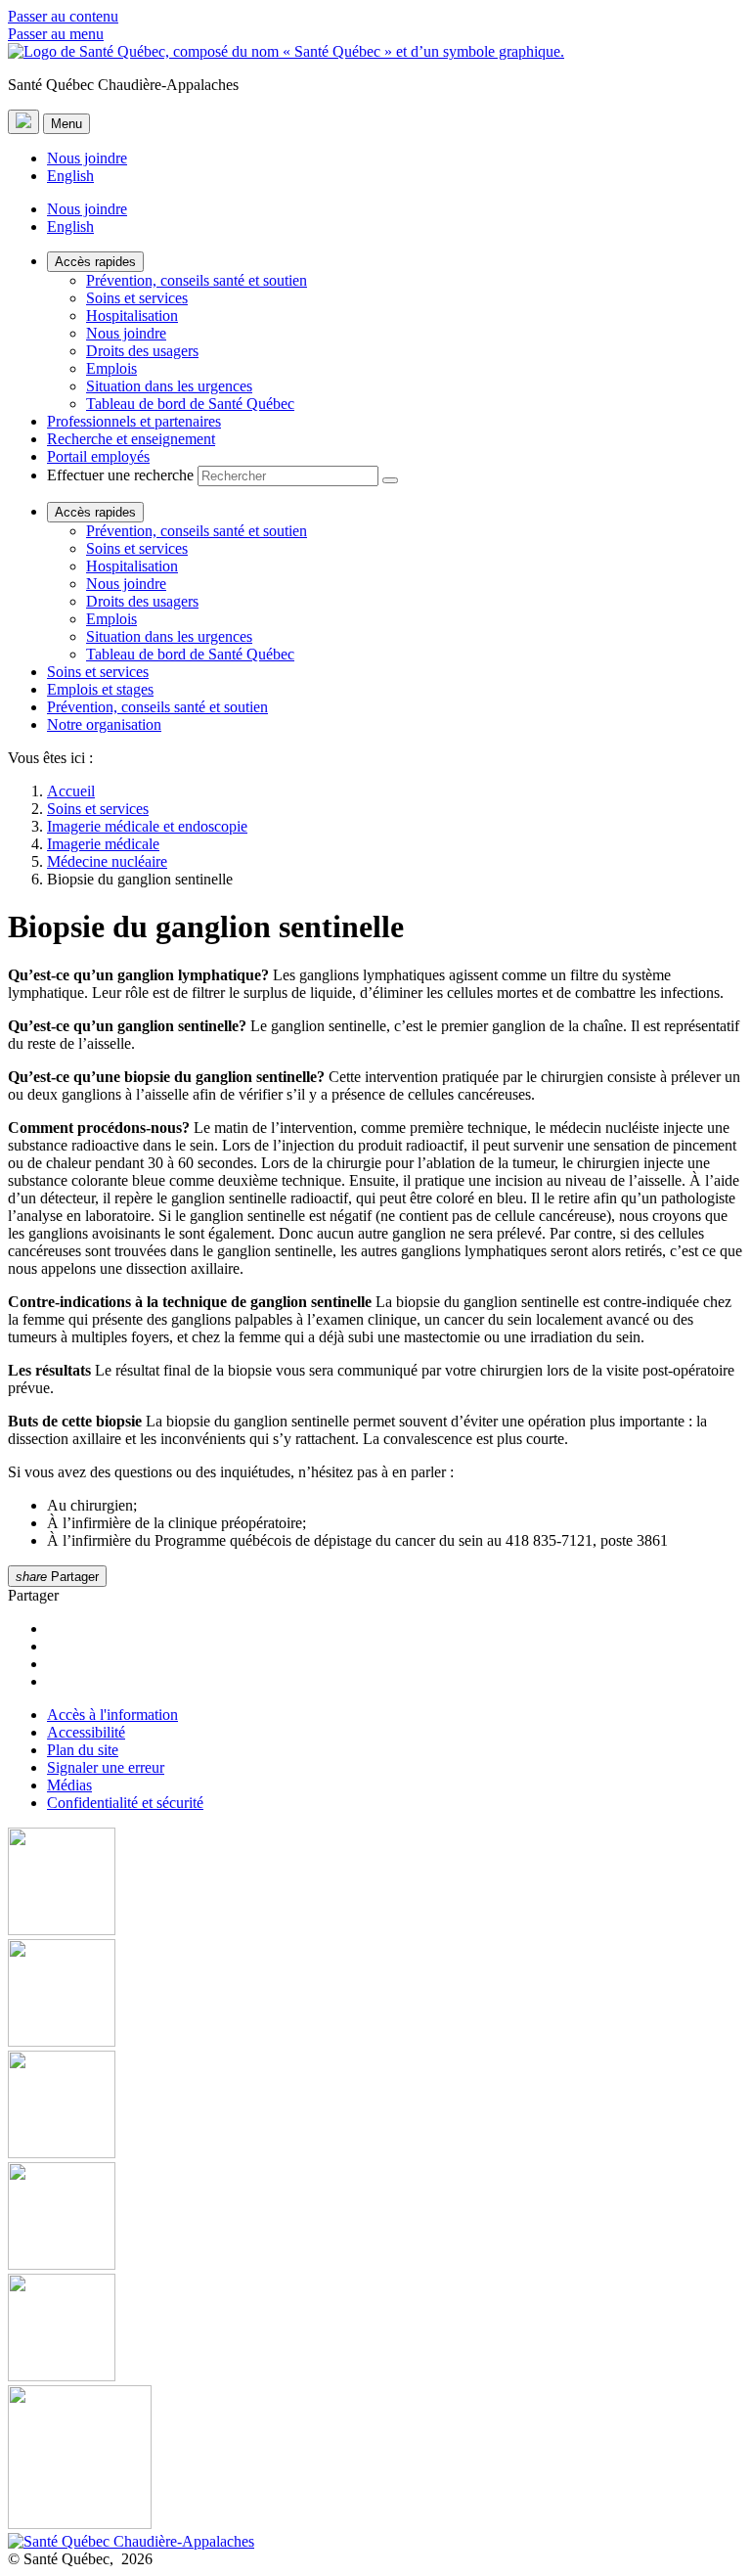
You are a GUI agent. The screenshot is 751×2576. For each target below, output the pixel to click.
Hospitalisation (132, 316)
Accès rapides (95, 262)
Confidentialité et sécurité (125, 1803)
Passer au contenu (63, 16)
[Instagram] (375, 1995)
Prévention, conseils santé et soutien (197, 280)
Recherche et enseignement (131, 439)
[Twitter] (375, 2218)
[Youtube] (375, 2106)
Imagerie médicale (103, 844)
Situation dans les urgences (169, 386)
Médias (69, 1785)
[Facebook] (375, 1883)
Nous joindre (87, 158)
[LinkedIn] (375, 2329)
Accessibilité (86, 1732)
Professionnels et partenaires (134, 421)
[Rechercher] (390, 480)
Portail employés (98, 456)
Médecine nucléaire (107, 861)
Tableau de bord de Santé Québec (190, 404)
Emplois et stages (100, 689)
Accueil (71, 791)
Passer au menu (56, 34)
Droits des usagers (142, 351)
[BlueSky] (375, 2459)
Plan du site (83, 1750)
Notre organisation (104, 724)
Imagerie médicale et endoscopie (147, 826)
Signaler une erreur (106, 1767)
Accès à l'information (112, 1715)
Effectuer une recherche (120, 475)
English (70, 176)
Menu (66, 124)
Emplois (111, 368)
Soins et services (137, 298)
